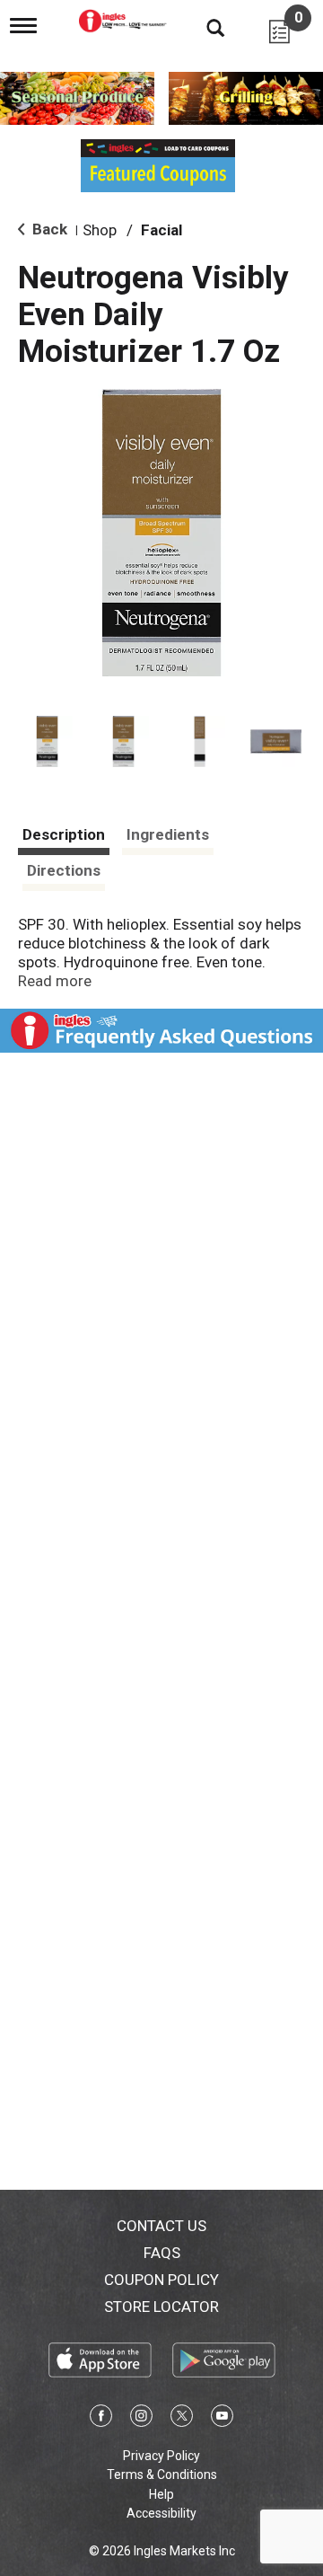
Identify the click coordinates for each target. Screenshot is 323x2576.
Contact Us (161, 2226)
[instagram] (141, 2419)
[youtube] (222, 2419)
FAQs (162, 2253)
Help (161, 2494)
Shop (100, 230)
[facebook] (101, 2419)
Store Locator (161, 2307)
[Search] (202, 27)
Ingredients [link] (168, 834)
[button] (47, 741)
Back (48, 229)
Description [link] (64, 834)
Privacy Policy (161, 2456)
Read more (55, 981)
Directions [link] (64, 870)
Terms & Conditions (162, 2475)
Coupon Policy (161, 2280)
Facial (161, 230)
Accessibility (161, 2513)
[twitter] (182, 2419)
